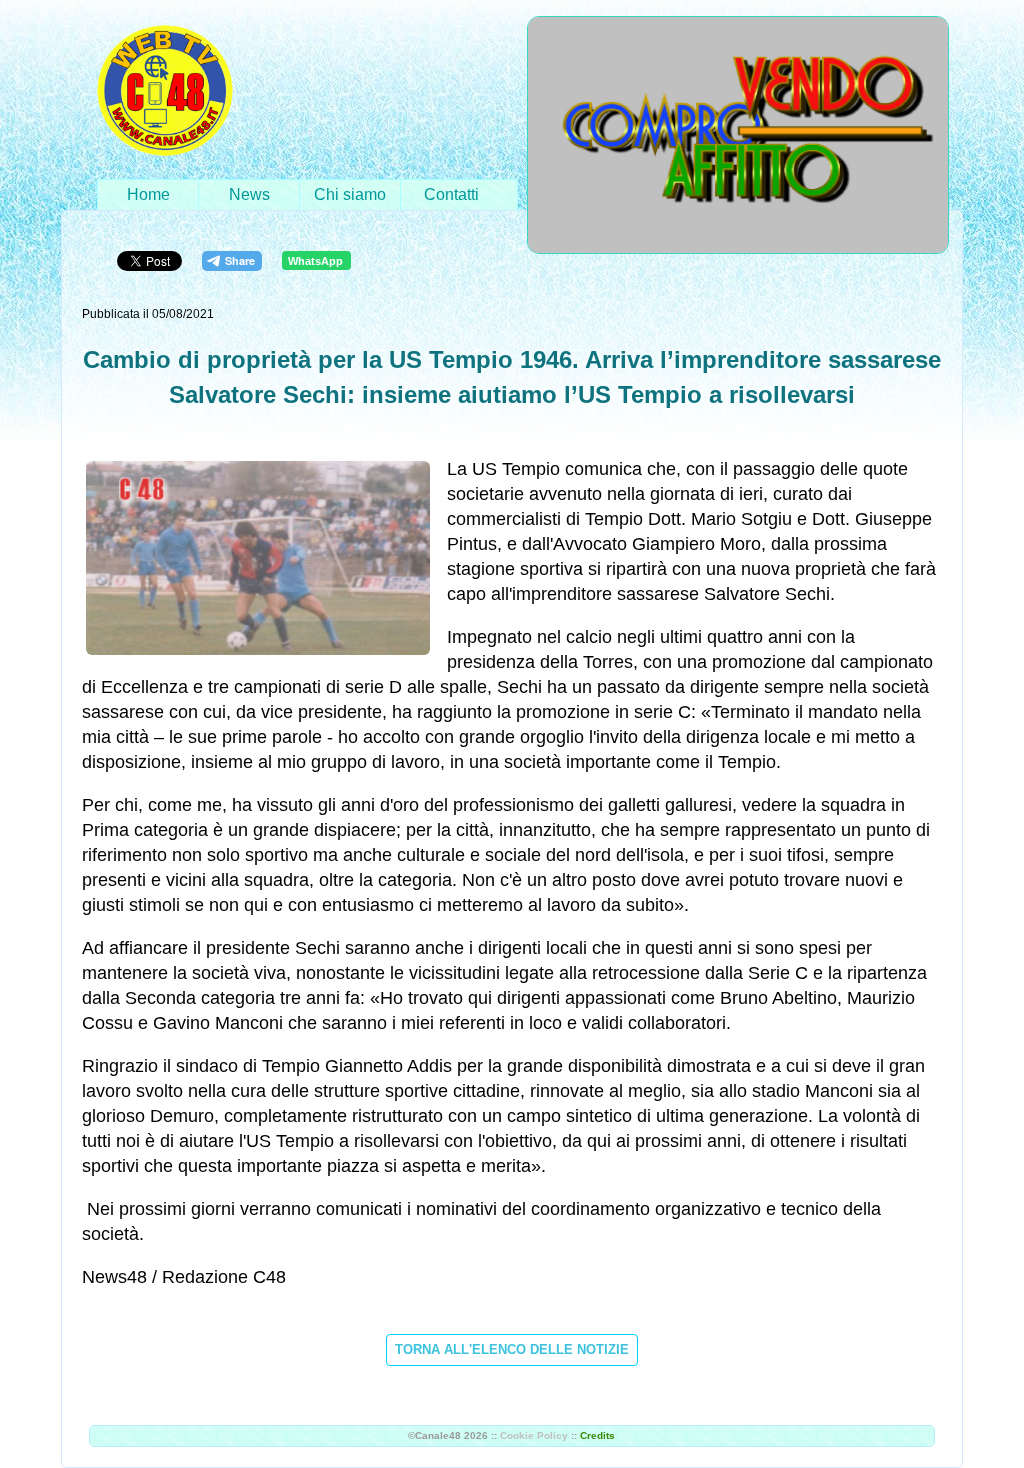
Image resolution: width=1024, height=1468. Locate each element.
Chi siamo (350, 194)
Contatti (451, 194)
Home (148, 194)
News (249, 194)
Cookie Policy (534, 1435)
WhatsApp (315, 261)
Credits (597, 1435)
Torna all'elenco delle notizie (512, 1349)
